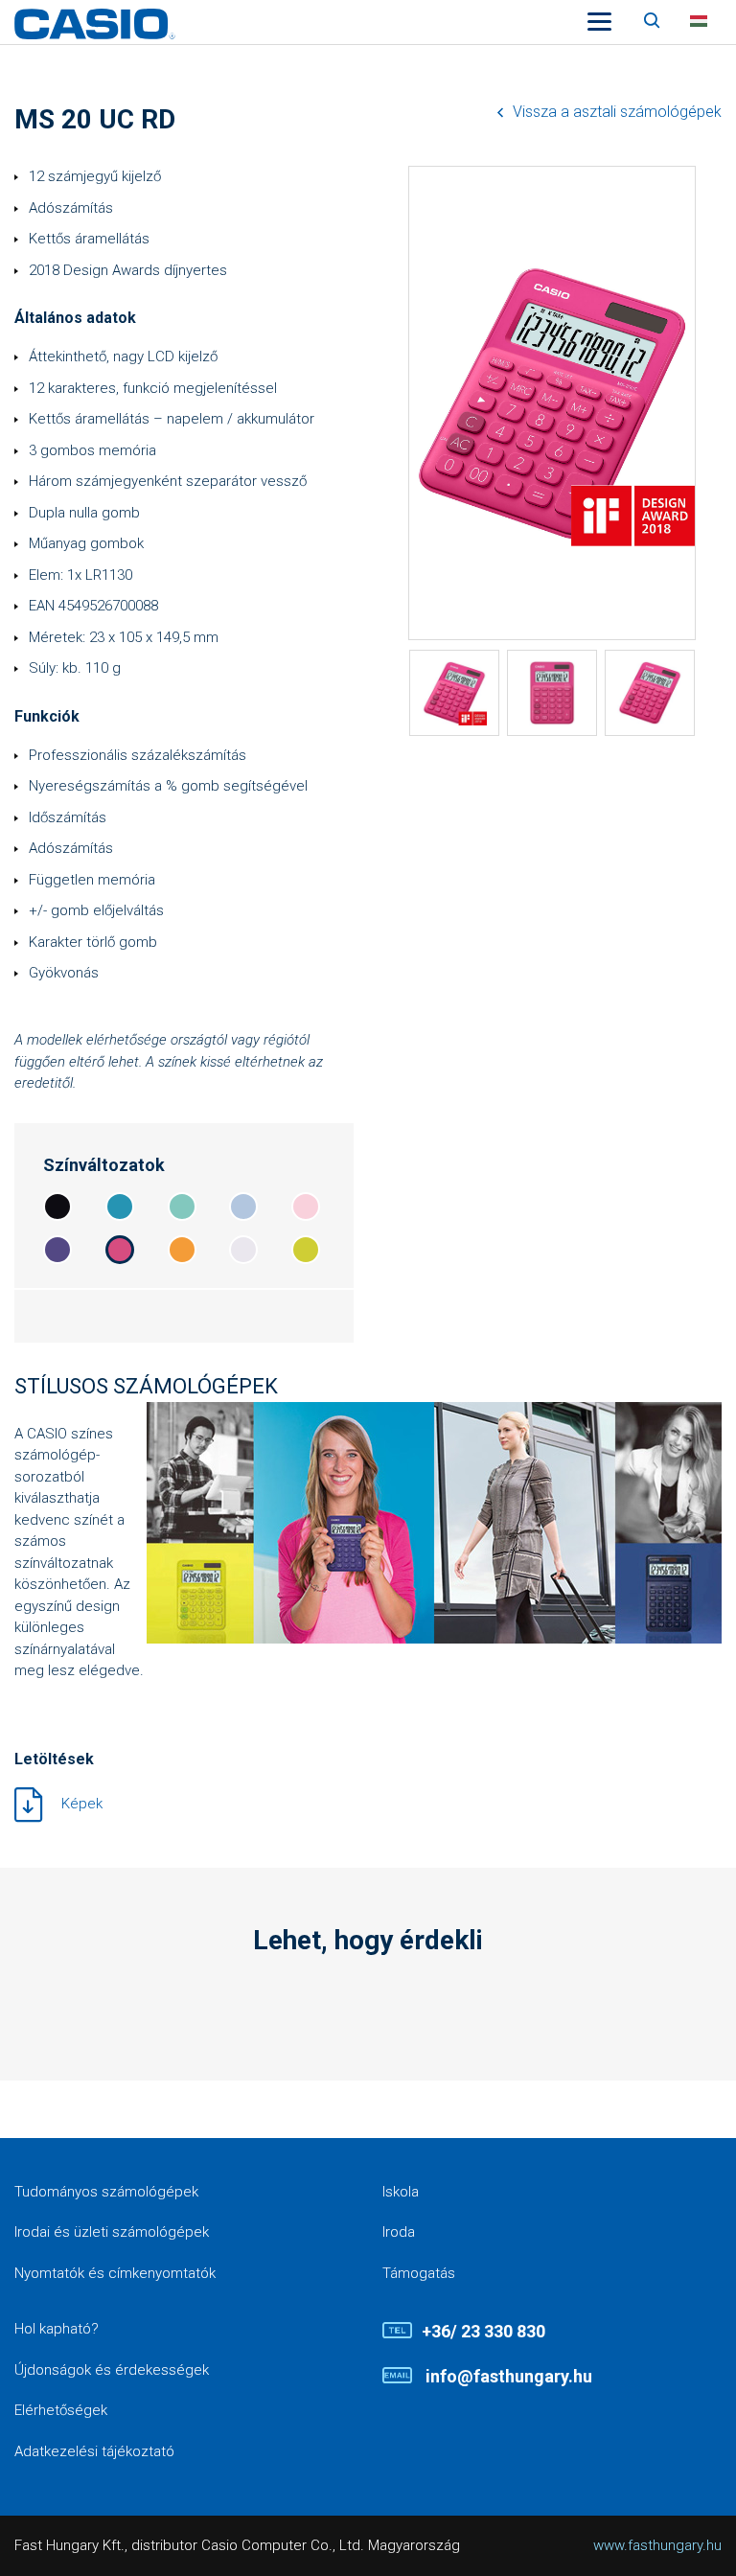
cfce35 (306, 1250)
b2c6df (243, 1207)
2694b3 (120, 1207)
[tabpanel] (454, 693)
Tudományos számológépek (106, 2192)
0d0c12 (57, 1207)
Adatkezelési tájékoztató (94, 2451)
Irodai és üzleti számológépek (112, 2232)
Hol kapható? (57, 2329)
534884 (57, 1250)
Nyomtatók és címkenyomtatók (115, 2273)
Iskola (401, 2192)
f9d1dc (306, 1207)
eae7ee (243, 1250)
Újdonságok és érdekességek (112, 2370)
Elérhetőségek (61, 2410)
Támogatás (419, 2273)
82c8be (182, 1207)
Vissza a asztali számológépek (617, 112)
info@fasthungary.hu (507, 2376)
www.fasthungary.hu (657, 2545)
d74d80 (120, 1250)
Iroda (399, 2232)
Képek (82, 1804)
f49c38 (182, 1250)
